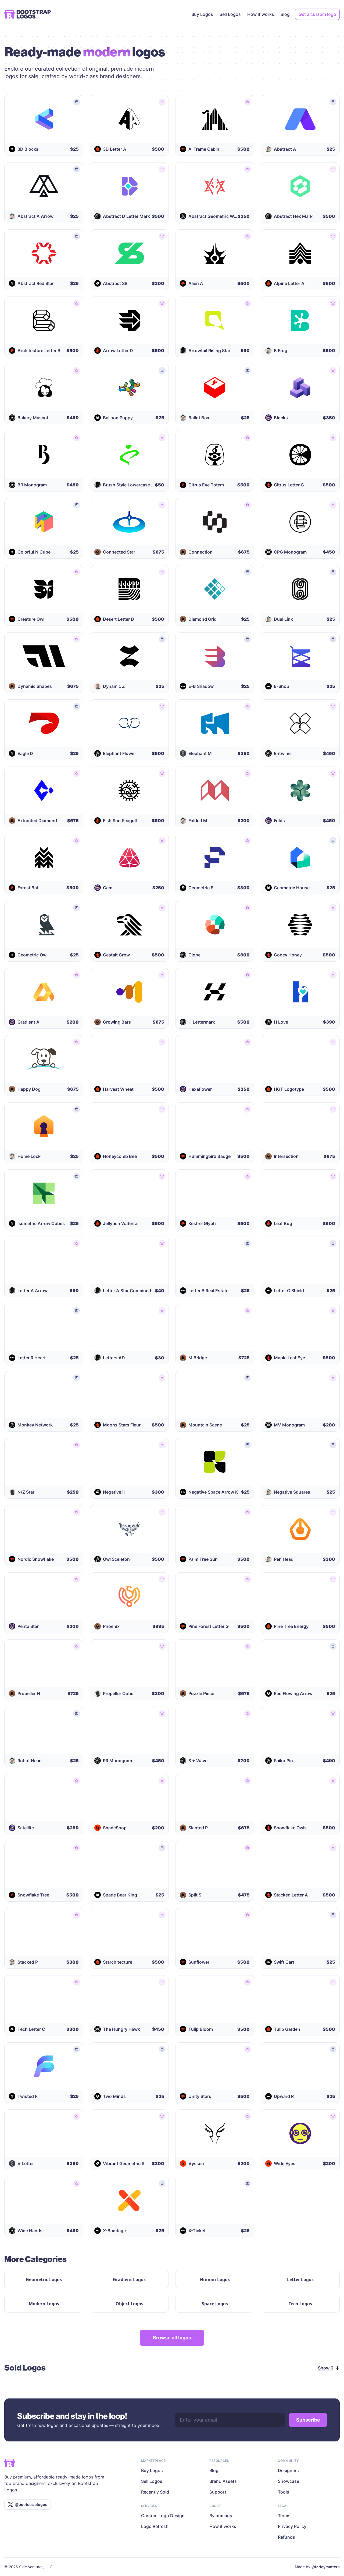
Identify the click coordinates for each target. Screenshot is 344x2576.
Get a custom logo (317, 14)
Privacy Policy (292, 2526)
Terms (284, 2516)
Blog (285, 14)
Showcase (289, 2481)
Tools (284, 2492)
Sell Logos (230, 14)
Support (218, 2492)
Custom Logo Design (163, 2516)
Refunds (286, 2537)
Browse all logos (172, 2338)
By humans (221, 2516)
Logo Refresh (155, 2526)
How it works (261, 14)
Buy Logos (202, 14)
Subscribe (308, 2420)
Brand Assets (223, 2481)
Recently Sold (155, 2492)
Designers (288, 2470)
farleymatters (327, 2567)
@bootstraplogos (31, 2504)
